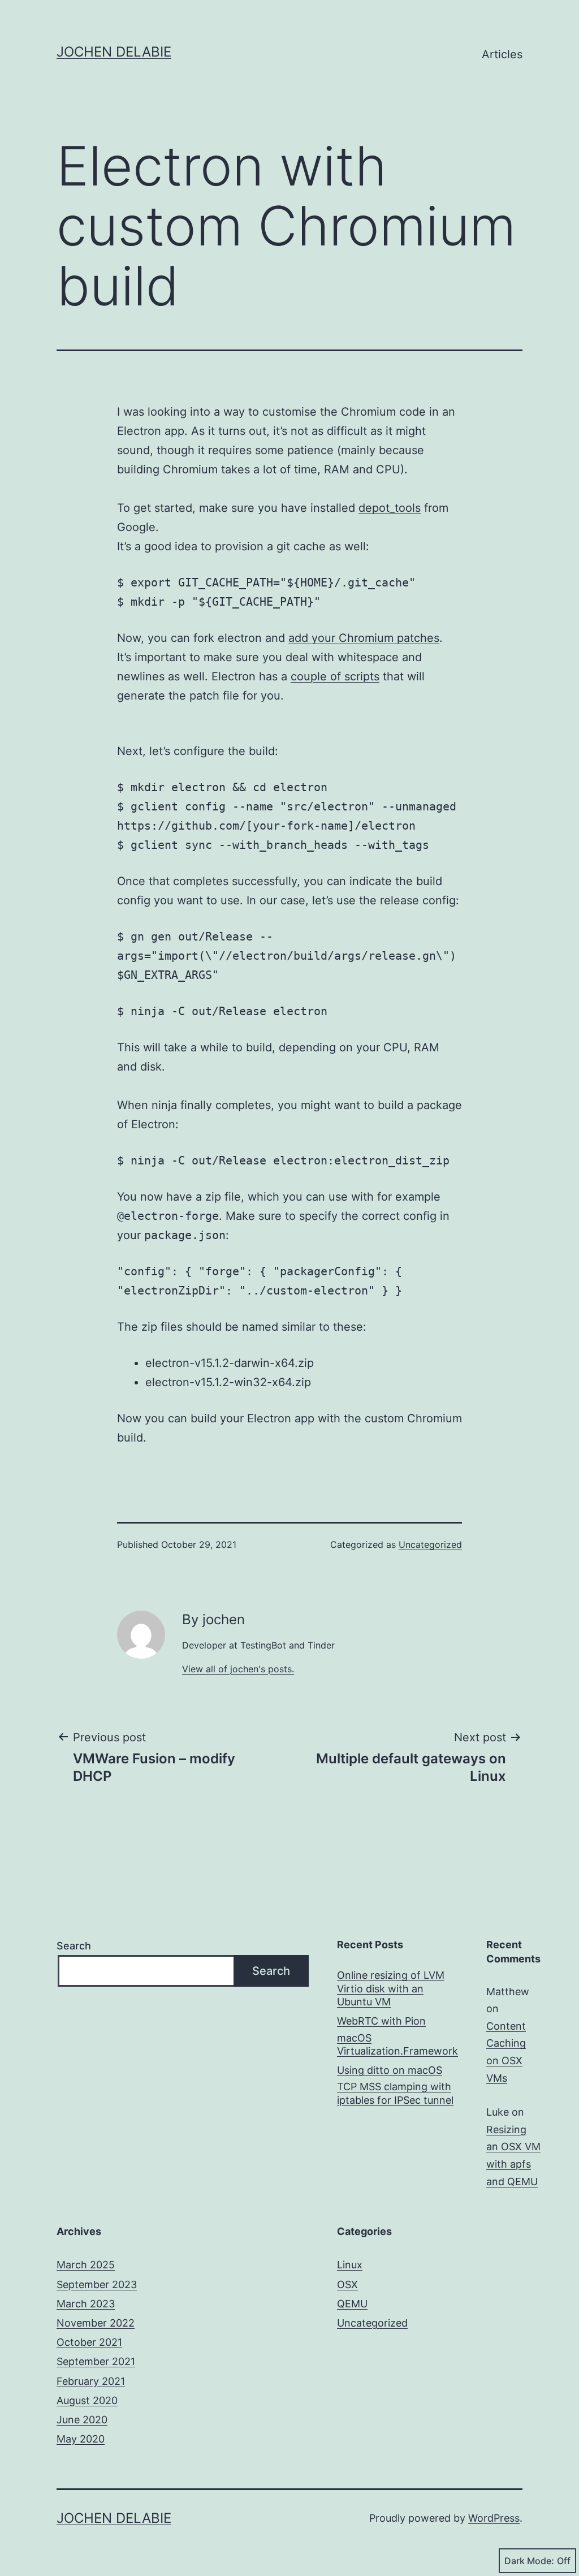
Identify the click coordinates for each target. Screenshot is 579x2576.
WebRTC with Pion (381, 2021)
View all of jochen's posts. (238, 1669)
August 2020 (87, 2400)
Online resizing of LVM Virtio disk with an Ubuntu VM (391, 1988)
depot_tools (390, 508)
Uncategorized (430, 1544)
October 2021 (89, 2342)
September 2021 (96, 2361)
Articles (502, 54)
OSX (347, 2284)
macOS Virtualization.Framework (397, 2044)
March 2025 (86, 2265)
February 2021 (91, 2381)
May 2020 (81, 2439)
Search (74, 1946)
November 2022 (96, 2323)
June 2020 (82, 2420)
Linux (350, 2265)
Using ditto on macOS (390, 2070)
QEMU (352, 2304)
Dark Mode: (529, 2561)
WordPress (494, 2518)
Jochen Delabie (114, 52)
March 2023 (86, 2304)
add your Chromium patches (364, 638)
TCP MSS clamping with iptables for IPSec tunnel (395, 2093)
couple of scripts (335, 676)
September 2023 (97, 2284)
